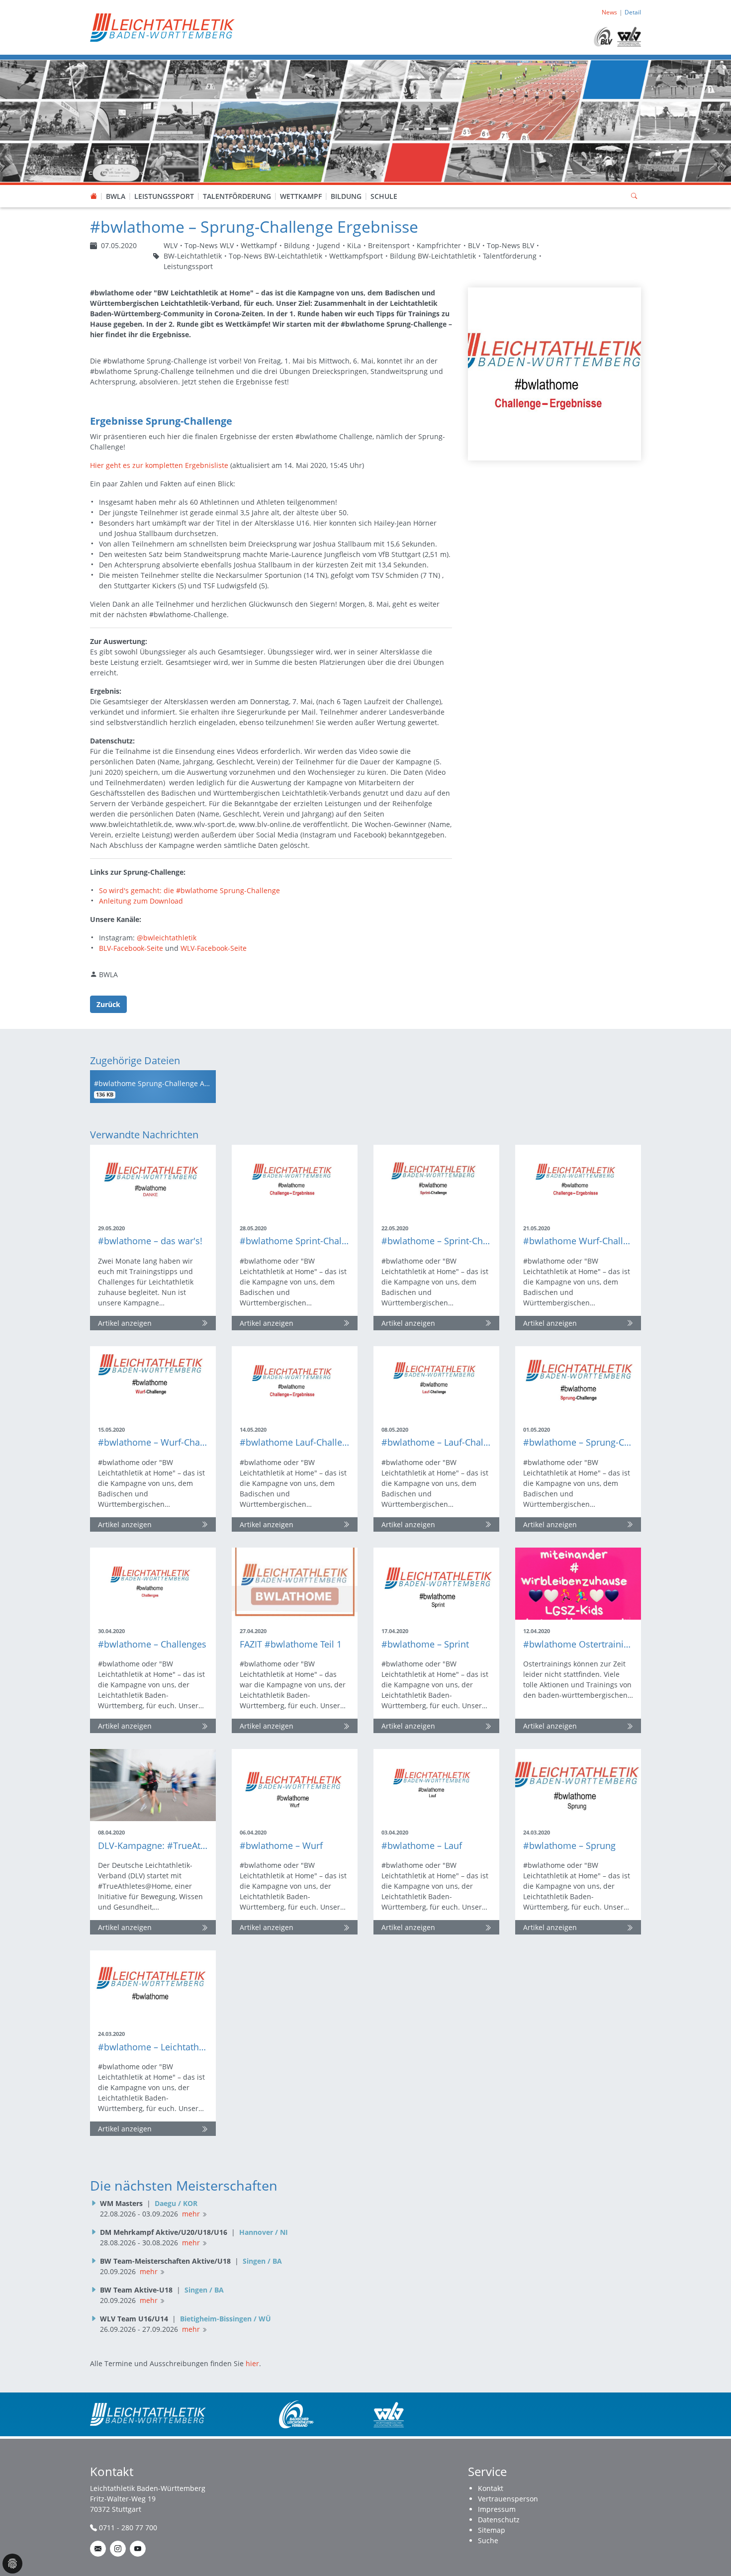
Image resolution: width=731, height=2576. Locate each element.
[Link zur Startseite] (162, 27)
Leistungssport (164, 196)
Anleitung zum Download (141, 901)
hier (252, 2363)
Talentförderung (237, 196)
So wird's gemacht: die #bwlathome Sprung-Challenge (189, 890)
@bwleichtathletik (167, 938)
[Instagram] (118, 2549)
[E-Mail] (98, 2549)
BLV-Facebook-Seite (131, 948)
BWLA (116, 196)
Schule (384, 196)
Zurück (108, 1004)
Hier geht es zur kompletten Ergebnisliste (159, 465)
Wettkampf (301, 196)
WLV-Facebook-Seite (214, 948)
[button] (116, 186)
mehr (191, 2214)
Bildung (346, 196)
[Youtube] (138, 2549)
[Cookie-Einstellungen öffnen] (12, 2564)
